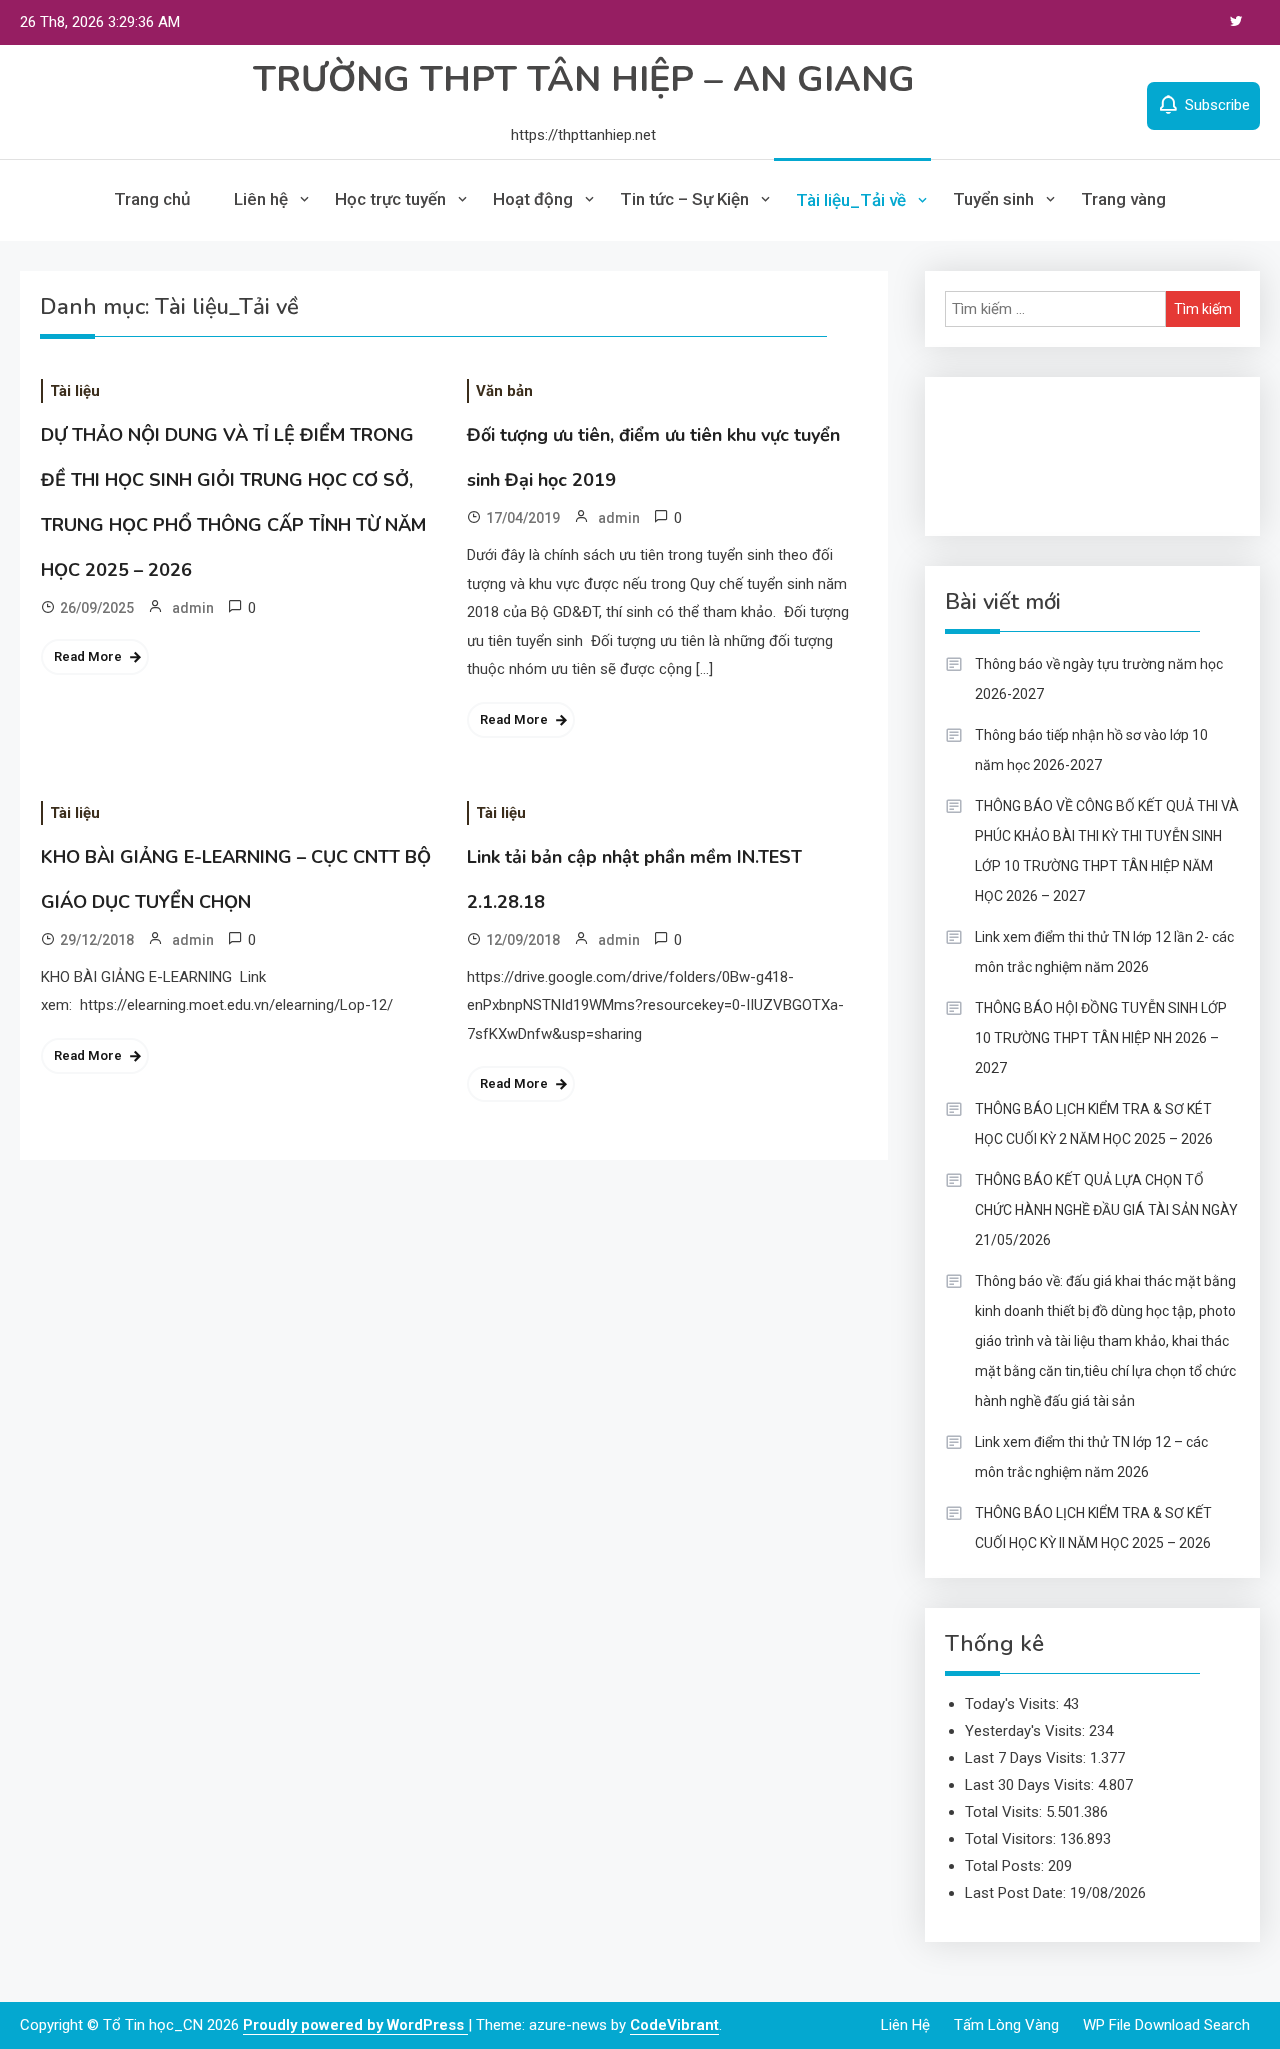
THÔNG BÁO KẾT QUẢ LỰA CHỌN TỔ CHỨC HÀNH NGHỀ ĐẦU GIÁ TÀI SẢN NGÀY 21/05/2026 (1106, 1210)
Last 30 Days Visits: (1031, 1785)
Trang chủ (152, 199)
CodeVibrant (674, 2025)
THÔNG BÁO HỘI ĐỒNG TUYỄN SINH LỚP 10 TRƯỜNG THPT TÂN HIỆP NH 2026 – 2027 (1101, 1038)
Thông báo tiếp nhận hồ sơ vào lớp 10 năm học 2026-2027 (1091, 750)
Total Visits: (1005, 1812)
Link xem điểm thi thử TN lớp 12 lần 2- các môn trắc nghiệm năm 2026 (1104, 952)
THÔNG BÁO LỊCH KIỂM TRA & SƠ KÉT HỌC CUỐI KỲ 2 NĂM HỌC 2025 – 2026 (1094, 1124)
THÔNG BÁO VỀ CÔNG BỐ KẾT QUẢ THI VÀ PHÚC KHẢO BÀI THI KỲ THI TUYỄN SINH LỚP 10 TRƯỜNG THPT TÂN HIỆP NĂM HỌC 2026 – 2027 (1107, 851)
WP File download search (1166, 2025)
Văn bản (504, 391)
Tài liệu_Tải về (851, 200)
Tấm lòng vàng (1006, 2025)
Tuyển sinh (993, 199)
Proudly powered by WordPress (355, 2025)
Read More (88, 656)
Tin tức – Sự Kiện (684, 199)
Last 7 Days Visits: (1027, 1758)
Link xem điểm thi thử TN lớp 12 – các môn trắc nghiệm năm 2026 (1091, 1457)
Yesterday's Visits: (1027, 1731)
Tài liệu (75, 391)
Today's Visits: (1014, 1704)
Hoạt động (533, 199)
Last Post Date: (1017, 1893)
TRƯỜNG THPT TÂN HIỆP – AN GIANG (584, 79)
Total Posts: (1006, 1866)
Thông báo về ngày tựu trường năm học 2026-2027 (1099, 679)
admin (193, 608)
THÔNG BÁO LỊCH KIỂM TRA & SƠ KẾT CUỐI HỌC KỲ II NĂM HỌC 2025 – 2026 (1093, 1528)
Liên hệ (261, 199)
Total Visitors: (1012, 1839)
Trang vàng (1123, 199)
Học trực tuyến (390, 199)
